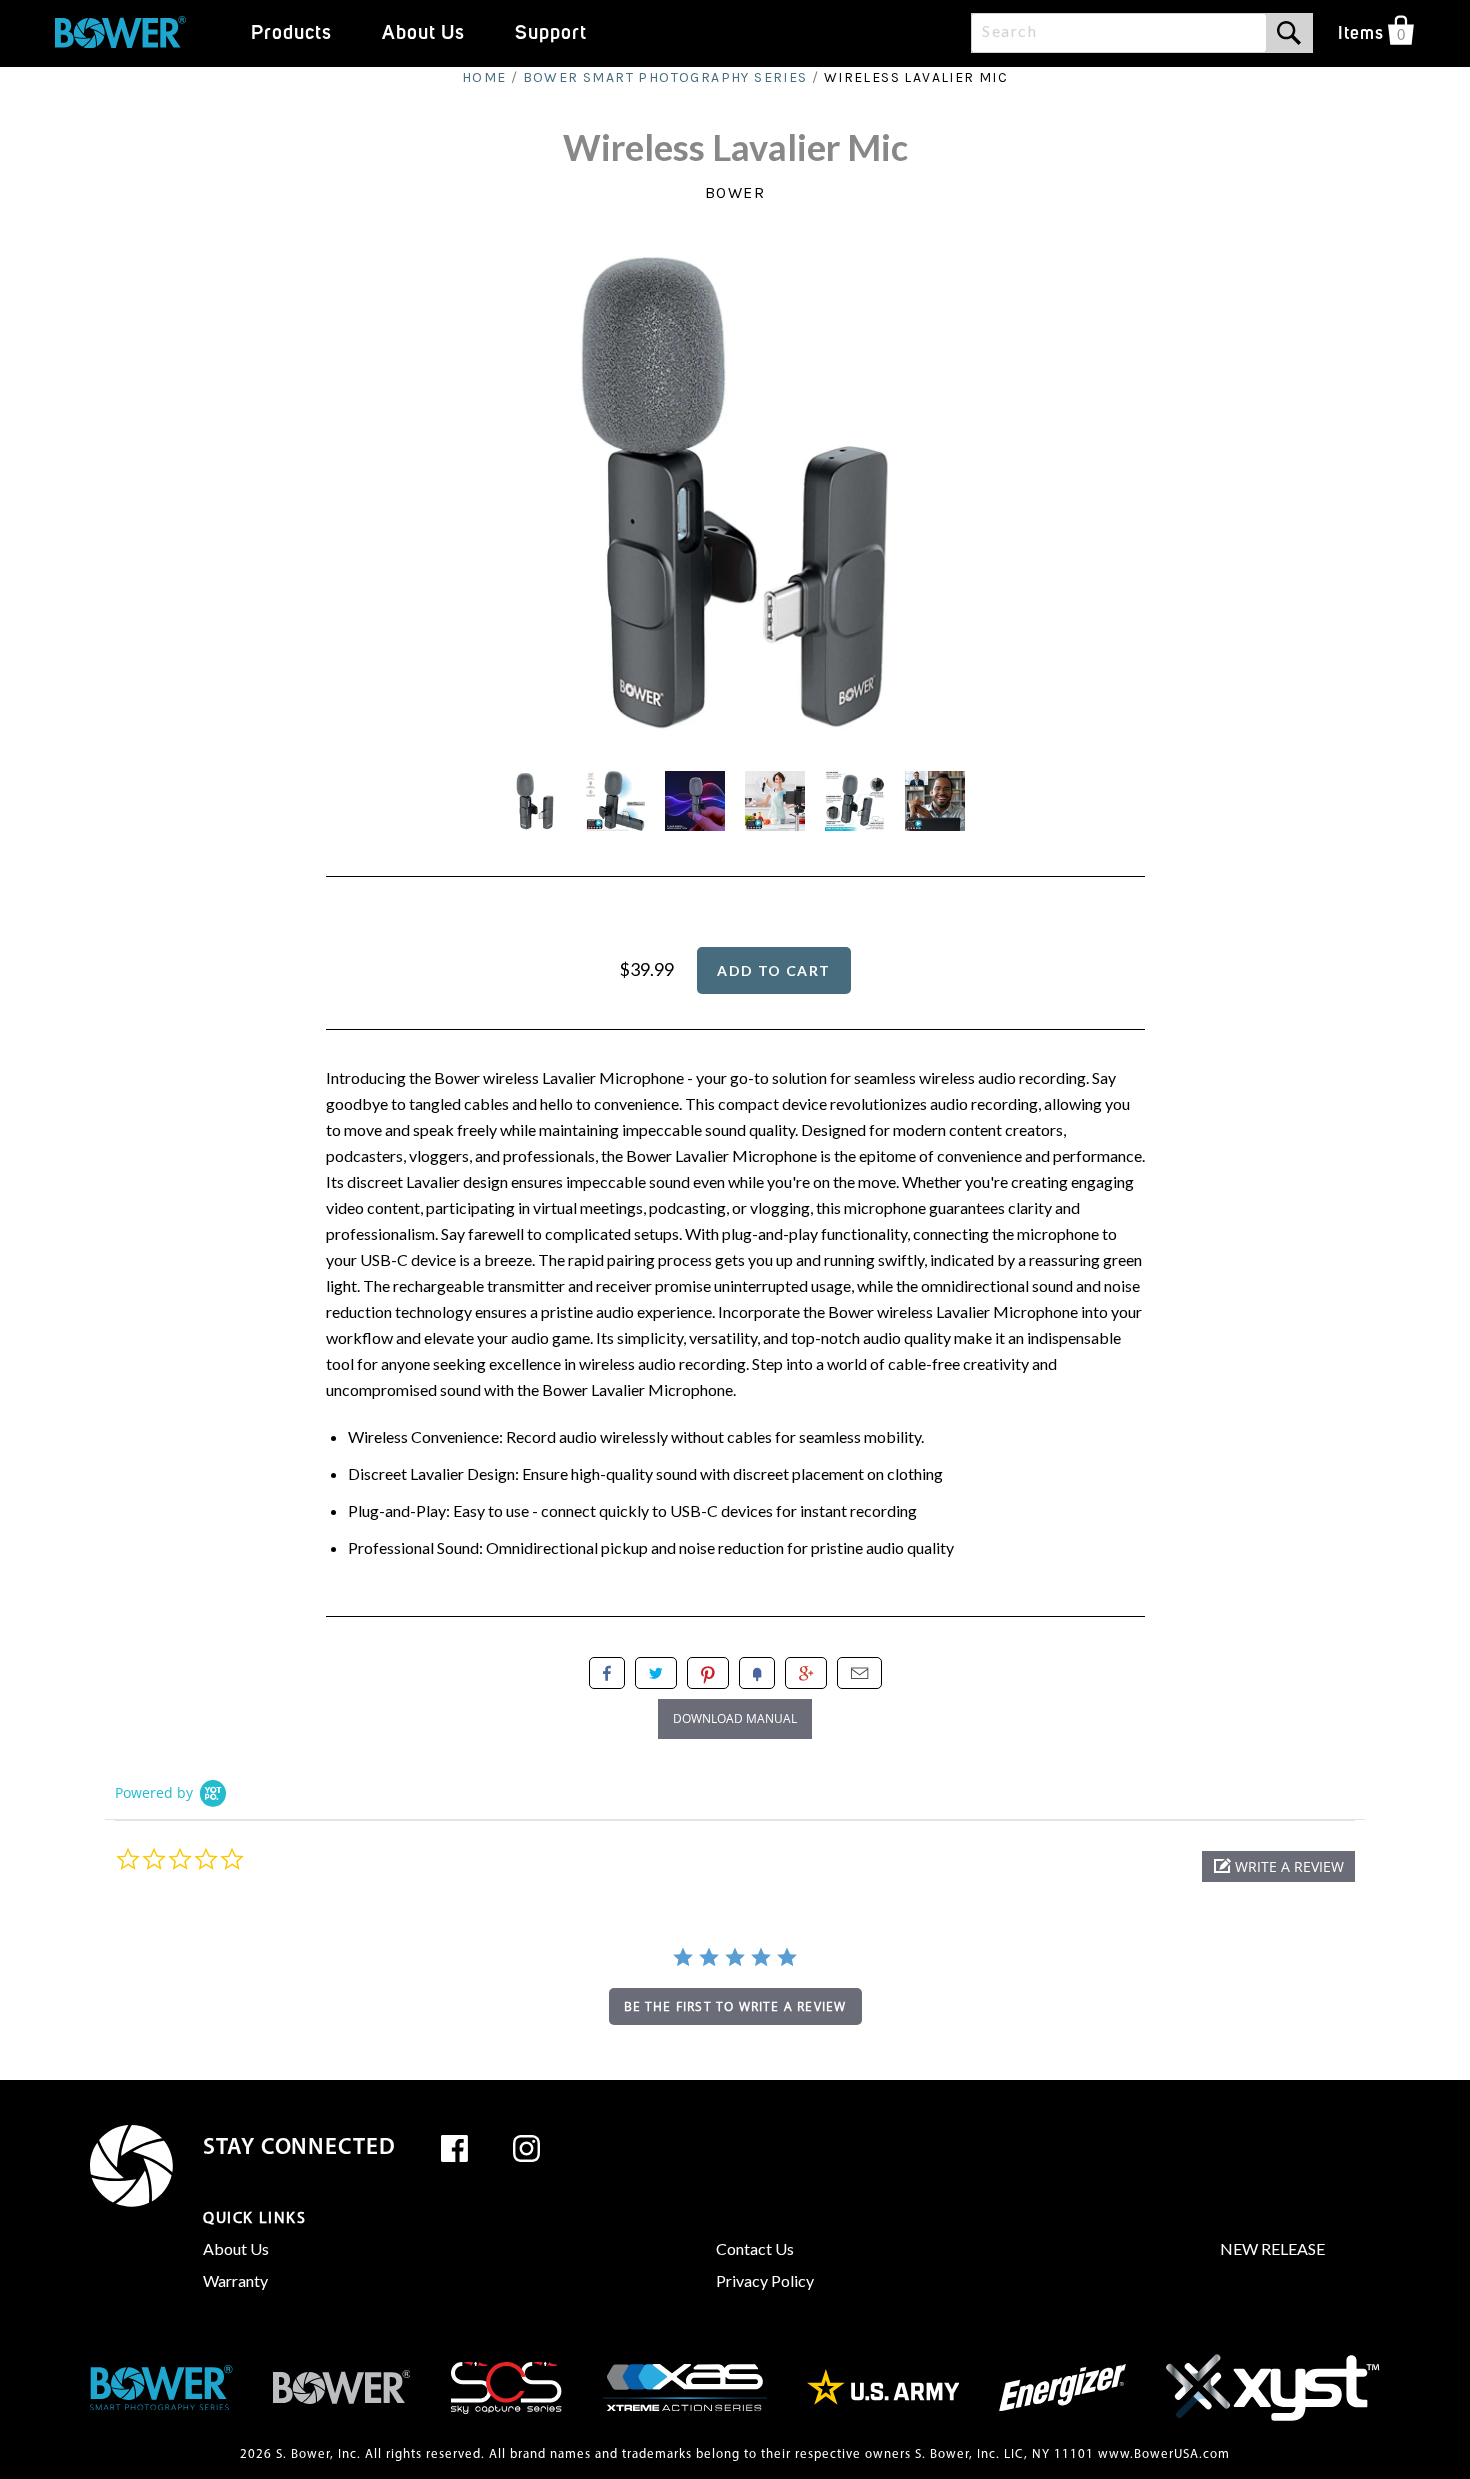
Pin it (708, 1673)
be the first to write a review (735, 2006)
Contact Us (755, 2248)
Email (859, 1673)
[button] (1278, 1866)
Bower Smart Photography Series (665, 77)
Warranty (235, 2280)
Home (484, 77)
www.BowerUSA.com (1164, 2454)
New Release (1272, 2248)
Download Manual (735, 1718)
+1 (806, 1673)
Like (607, 1673)
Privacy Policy (765, 2280)
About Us (236, 2248)
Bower (735, 192)
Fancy (757, 1673)
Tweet (656, 1673)
